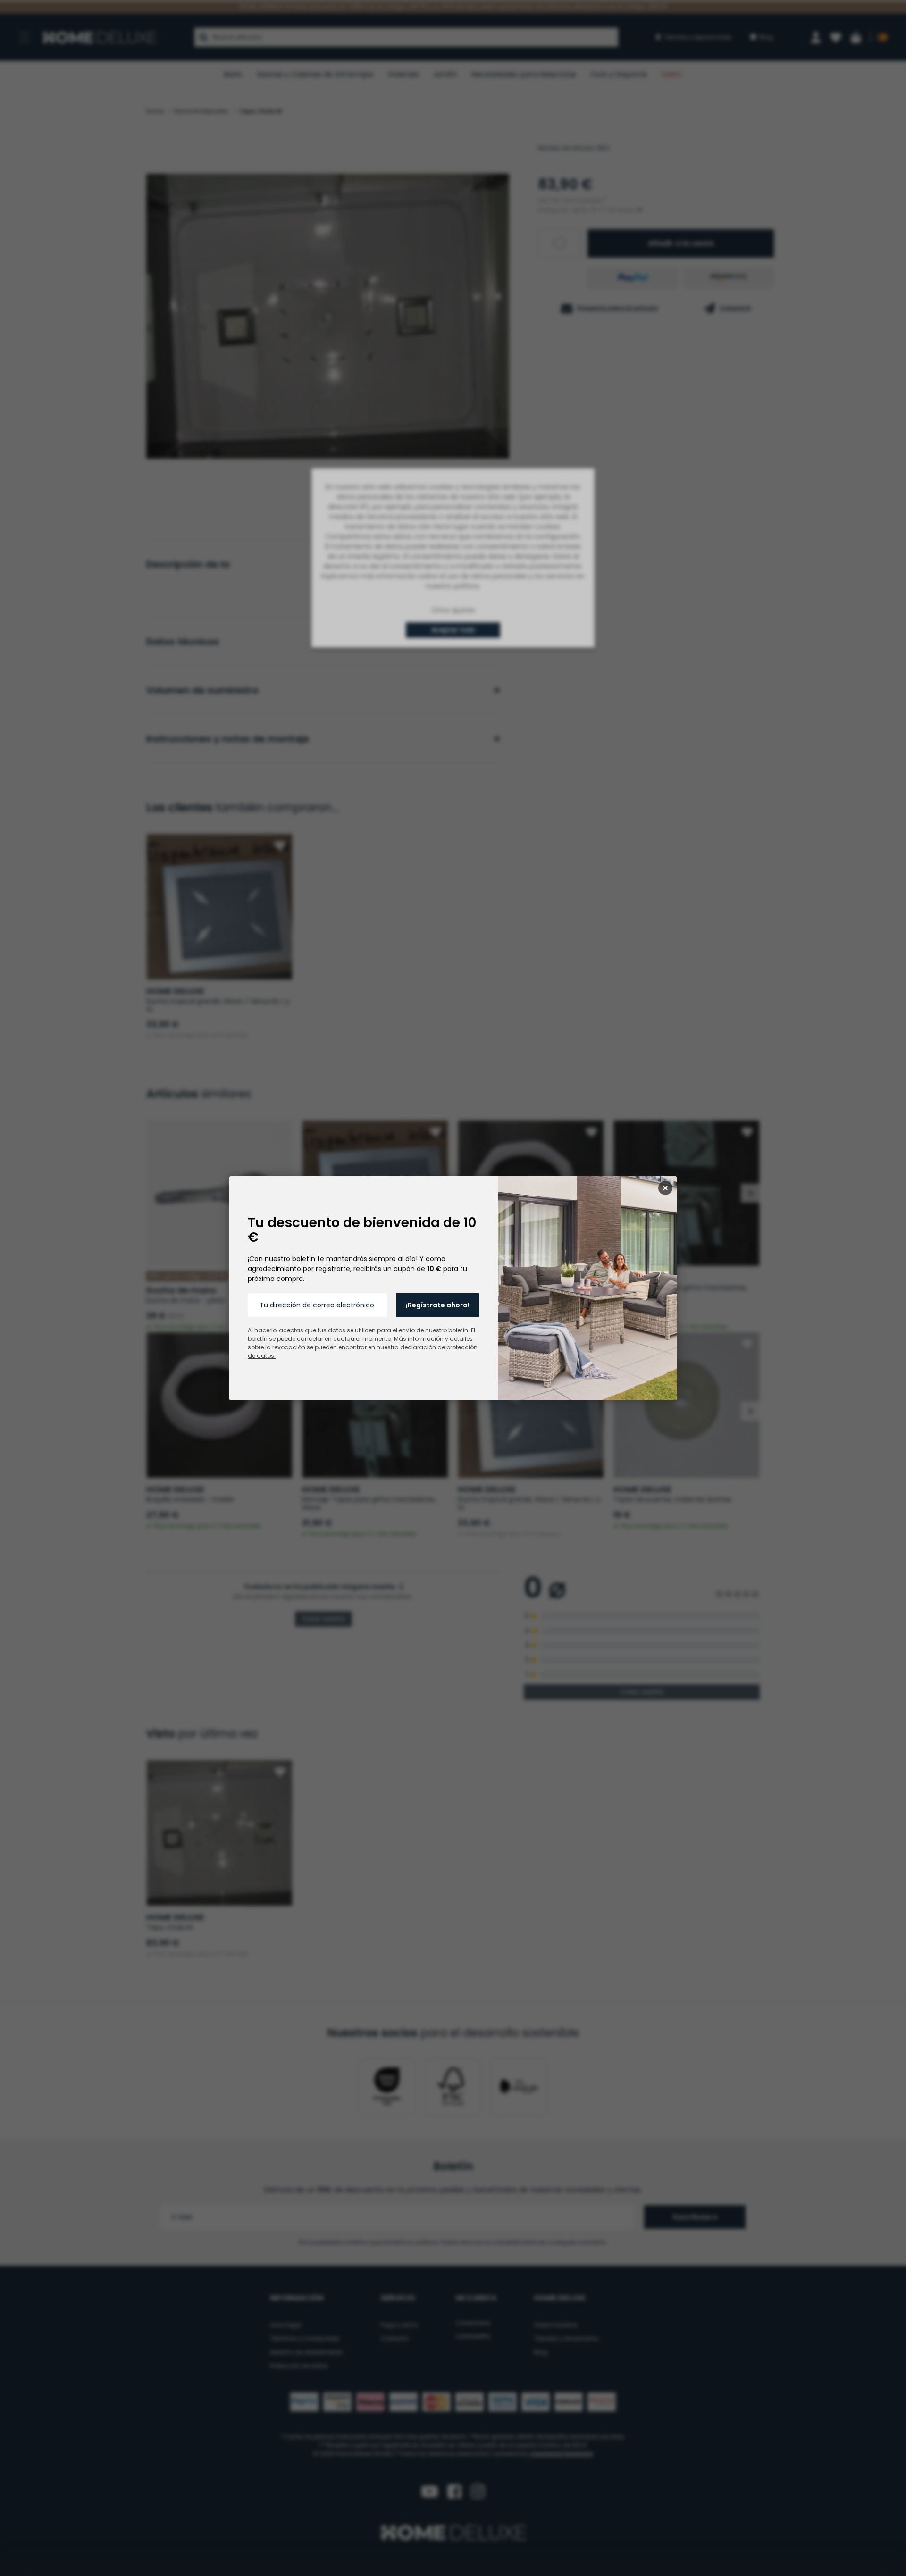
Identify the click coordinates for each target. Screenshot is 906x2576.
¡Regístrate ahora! (438, 1305)
